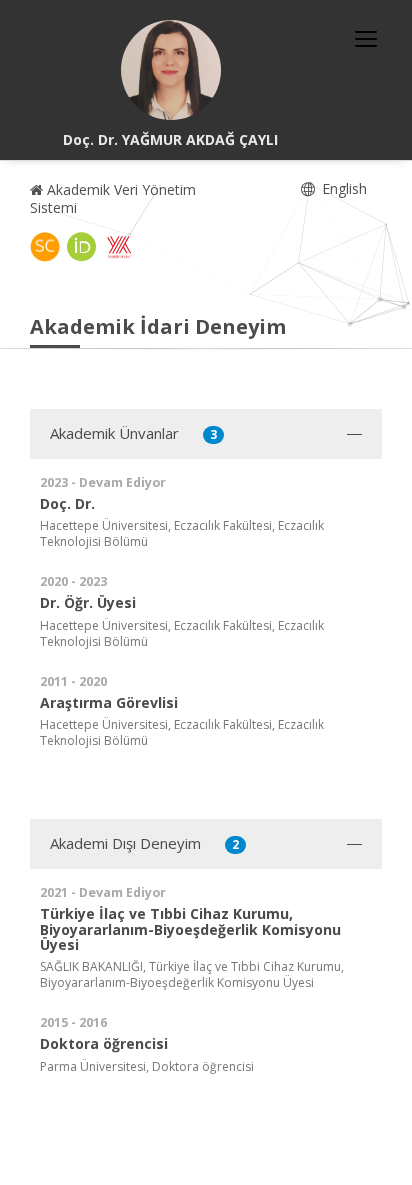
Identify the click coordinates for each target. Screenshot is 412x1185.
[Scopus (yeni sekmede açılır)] (45, 247)
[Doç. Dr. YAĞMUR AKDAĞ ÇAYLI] (171, 70)
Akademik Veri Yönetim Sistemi (113, 198)
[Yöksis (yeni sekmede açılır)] (119, 247)
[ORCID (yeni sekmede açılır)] (82, 247)
